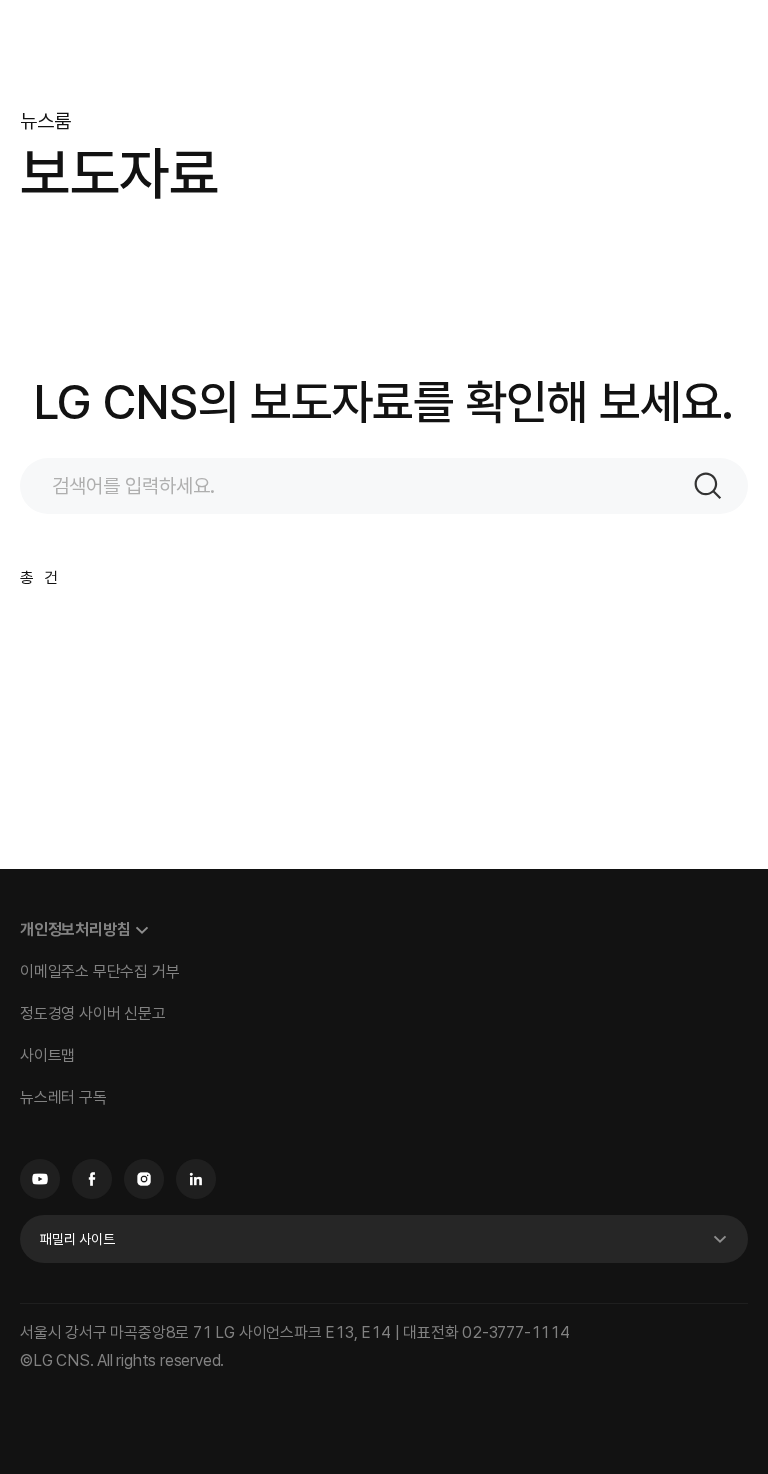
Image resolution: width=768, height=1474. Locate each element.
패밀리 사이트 (77, 1239)
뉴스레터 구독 (63, 1097)
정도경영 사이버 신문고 (93, 1013)
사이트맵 (47, 1055)
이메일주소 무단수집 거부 (99, 971)
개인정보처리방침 (75, 929)
